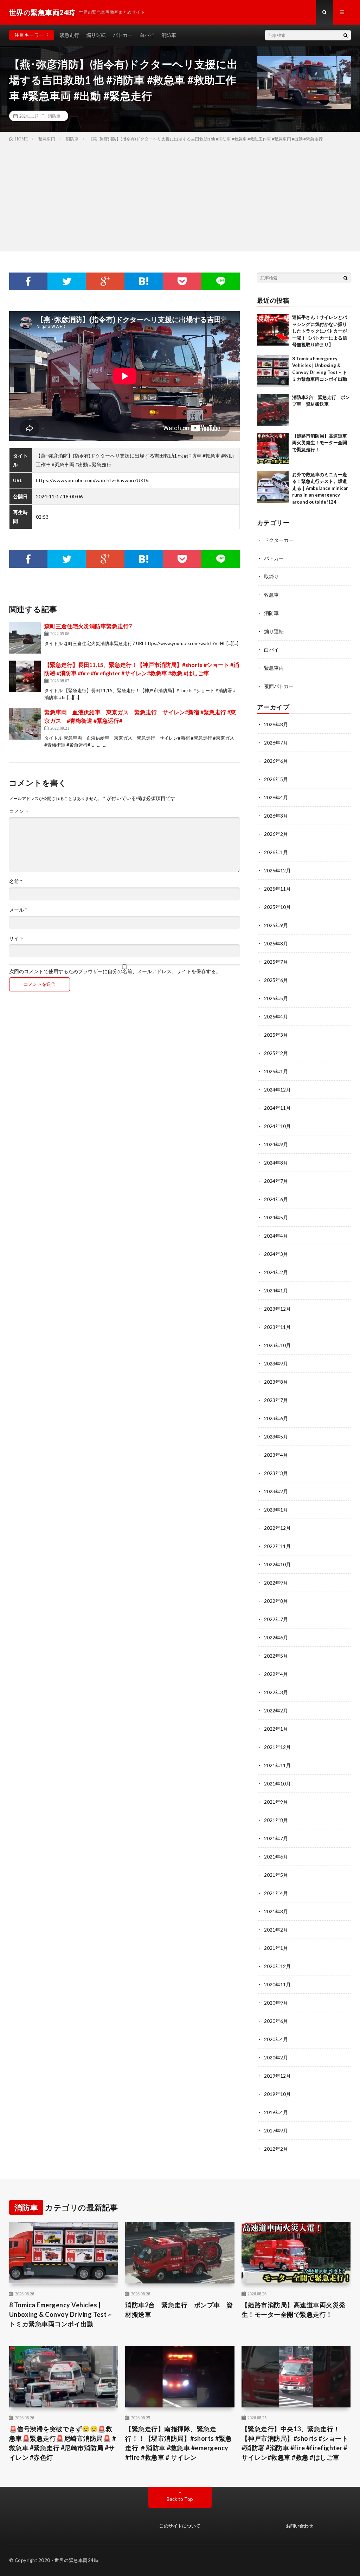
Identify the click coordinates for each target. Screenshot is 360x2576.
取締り (271, 576)
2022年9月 (276, 1583)
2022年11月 (277, 1546)
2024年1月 (276, 1290)
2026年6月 (276, 761)
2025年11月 (277, 889)
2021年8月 (276, 1820)
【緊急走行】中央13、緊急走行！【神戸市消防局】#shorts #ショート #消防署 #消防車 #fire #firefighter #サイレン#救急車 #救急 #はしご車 (295, 2443)
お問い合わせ (300, 2526)
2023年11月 (277, 1327)
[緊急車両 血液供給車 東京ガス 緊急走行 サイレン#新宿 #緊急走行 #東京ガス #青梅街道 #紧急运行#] (25, 724)
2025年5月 (276, 998)
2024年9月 (276, 1144)
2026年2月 (276, 834)
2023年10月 (277, 1345)
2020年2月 (276, 2057)
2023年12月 (277, 1309)
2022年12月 (277, 1528)
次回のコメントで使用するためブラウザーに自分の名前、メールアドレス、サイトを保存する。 (115, 971)
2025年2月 (276, 1053)
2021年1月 (276, 1948)
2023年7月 (276, 1400)
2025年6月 (276, 980)
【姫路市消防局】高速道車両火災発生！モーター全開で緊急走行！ (320, 443)
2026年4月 (276, 797)
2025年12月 (277, 870)
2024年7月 (276, 1181)
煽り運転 (96, 35)
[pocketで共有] (182, 281)
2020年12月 (277, 1966)
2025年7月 (276, 962)
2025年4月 (276, 1017)
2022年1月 (276, 1729)
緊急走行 (69, 35)
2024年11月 (277, 1108)
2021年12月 (277, 1747)
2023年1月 (276, 1510)
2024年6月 (276, 1199)
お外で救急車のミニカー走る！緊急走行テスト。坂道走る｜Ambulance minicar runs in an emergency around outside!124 (320, 488)
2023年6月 (276, 1418)
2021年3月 (276, 1911)
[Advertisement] (180, 195)
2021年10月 (277, 1784)
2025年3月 (276, 1035)
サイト (17, 938)
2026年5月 (276, 779)
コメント (19, 811)
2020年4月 (276, 2039)
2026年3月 (276, 816)
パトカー (123, 35)
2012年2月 (276, 2149)
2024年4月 (276, 1236)
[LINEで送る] (221, 281)
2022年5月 (276, 1656)
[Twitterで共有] (67, 281)
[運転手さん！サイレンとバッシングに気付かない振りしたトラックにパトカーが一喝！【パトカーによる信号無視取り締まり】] (273, 330)
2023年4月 (276, 1455)
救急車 (271, 595)
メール (18, 910)
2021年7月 (276, 1838)
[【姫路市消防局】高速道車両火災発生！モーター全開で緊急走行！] (273, 448)
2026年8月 (276, 724)
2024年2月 (276, 1272)
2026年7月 (276, 743)
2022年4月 (276, 1674)
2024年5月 (276, 1217)
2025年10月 (277, 907)
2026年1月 (276, 852)
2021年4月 (276, 1893)
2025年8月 (276, 943)
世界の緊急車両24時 (76, 2560)
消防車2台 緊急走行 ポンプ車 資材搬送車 (179, 2310)
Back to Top (180, 2499)
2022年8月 (276, 1601)
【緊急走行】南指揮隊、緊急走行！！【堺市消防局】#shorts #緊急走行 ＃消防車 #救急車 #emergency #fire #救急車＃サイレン (179, 2443)
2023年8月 (276, 1382)
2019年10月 (277, 2094)
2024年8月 (276, 1163)
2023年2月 (276, 1491)
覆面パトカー (279, 686)
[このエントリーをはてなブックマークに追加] (144, 281)
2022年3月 (276, 1692)
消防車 (169, 35)
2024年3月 (276, 1254)
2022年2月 (276, 1710)
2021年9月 (276, 1802)
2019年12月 (277, 2076)
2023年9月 (276, 1364)
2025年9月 (276, 925)
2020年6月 (276, 2021)
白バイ (147, 35)
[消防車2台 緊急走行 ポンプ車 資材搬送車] (273, 410)
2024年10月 (277, 1126)
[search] (346, 35)
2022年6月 (276, 1637)
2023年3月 (276, 1473)
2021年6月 (276, 1857)
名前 (16, 881)
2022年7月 (276, 1619)
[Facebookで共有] (28, 281)
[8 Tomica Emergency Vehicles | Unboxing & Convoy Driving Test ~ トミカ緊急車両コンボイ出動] (273, 371)
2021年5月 (276, 1875)
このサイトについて (180, 2526)
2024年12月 (277, 1090)
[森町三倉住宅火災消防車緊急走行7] (25, 638)
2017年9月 (276, 2131)
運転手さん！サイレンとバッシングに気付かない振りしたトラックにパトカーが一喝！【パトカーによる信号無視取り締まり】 (320, 331)
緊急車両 (274, 668)
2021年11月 (277, 1765)
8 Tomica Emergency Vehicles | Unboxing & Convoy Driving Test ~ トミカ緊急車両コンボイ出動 (60, 2314)
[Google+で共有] (105, 281)
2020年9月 (276, 2003)
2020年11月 (277, 1984)
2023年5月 (276, 1437)
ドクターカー (279, 540)
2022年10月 (277, 1564)
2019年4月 (276, 2112)
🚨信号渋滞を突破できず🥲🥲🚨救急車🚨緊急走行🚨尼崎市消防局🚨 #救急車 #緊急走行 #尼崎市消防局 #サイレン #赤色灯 (63, 2443)
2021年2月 (276, 1930)
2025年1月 (276, 1071)
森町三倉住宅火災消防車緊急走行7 (88, 626)
